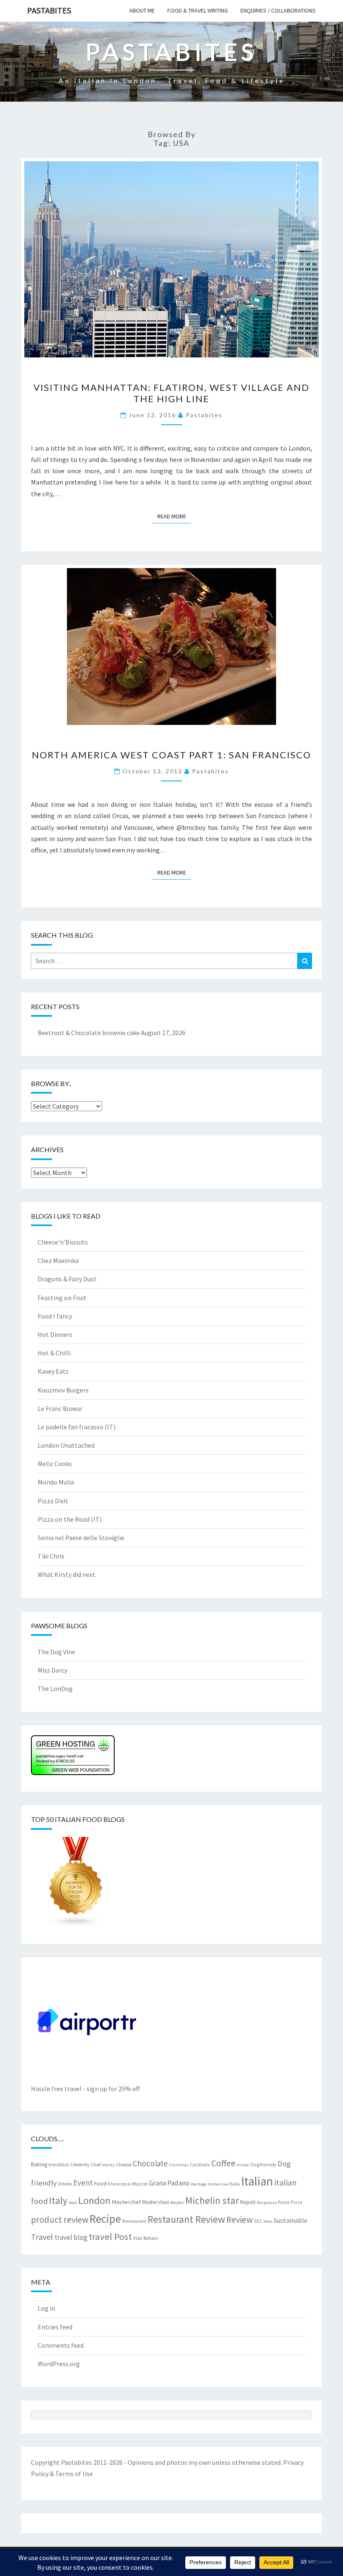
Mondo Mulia (56, 1482)
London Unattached (66, 1445)
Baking (39, 2164)
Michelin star (212, 2200)
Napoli (248, 2202)
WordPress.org (59, 2364)
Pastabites (49, 10)
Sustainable (291, 2220)
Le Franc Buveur (60, 1408)
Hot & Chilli (54, 1353)
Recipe (105, 2219)
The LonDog (55, 1688)
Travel (42, 2237)
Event (83, 2183)
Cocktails (200, 2164)
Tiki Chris (51, 1556)
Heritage (199, 2184)
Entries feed (55, 2327)
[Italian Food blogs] (76, 1884)
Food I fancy (55, 1316)
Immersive (218, 2184)
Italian (257, 2181)
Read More (174, 516)
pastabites (204, 415)
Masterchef (126, 2202)
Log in (46, 2308)
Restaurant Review (186, 2219)
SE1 (258, 2221)
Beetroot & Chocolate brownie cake (89, 1033)
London (94, 2200)
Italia (234, 2184)
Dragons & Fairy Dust (67, 1279)
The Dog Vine (56, 1652)
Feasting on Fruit (62, 1298)
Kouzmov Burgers (63, 1390)
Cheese (124, 2164)
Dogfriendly (263, 2164)
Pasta (284, 2202)
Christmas (179, 2165)
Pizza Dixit (53, 1501)
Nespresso (267, 2202)
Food (100, 2183)
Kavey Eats (53, 1371)
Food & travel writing (198, 10)
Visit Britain (146, 2238)
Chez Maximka (58, 1260)
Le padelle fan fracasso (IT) (77, 1427)
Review (239, 2220)
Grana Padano (169, 2183)
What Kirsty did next (67, 1574)
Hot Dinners (55, 1334)
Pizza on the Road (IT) (70, 1519)
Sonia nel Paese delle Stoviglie (81, 1538)
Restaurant (134, 2221)
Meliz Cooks (55, 1464)
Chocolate (150, 2163)
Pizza (297, 2202)
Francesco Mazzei (128, 2183)
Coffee (223, 2163)
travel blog (71, 2237)
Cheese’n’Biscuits (63, 1242)
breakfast (59, 2164)
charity (108, 2165)
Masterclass (156, 2202)
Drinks (65, 2183)
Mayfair (177, 2202)
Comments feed (61, 2345)
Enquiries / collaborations (278, 10)
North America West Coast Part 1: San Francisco (171, 755)
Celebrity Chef (85, 2164)
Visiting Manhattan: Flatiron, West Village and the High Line (171, 393)
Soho (268, 2221)
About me (142, 10)
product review (60, 2220)
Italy (58, 2200)
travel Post (110, 2237)
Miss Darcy (52, 1670)
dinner (243, 2165)
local (73, 2202)
